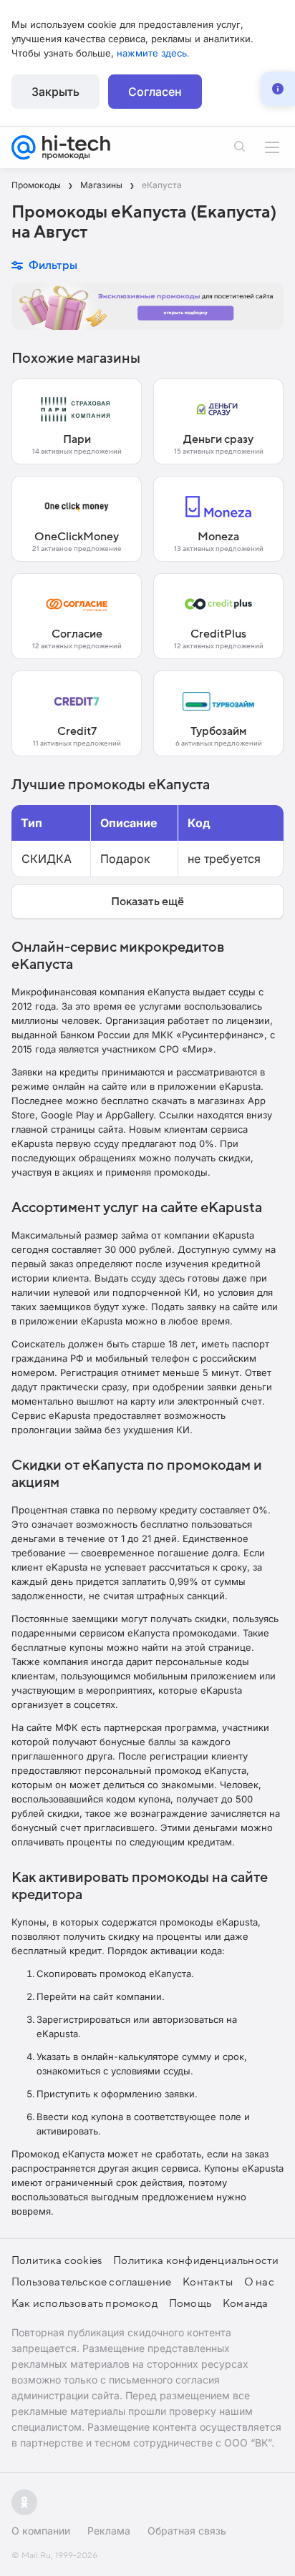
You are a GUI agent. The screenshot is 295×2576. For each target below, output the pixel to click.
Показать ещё (147, 902)
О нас (259, 2282)
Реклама (109, 2531)
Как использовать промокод (84, 2303)
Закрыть (55, 92)
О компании (41, 2531)
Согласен (155, 92)
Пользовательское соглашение (91, 2282)
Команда (245, 2303)
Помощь (190, 2303)
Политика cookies (57, 2260)
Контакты (208, 2282)
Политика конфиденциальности (196, 2260)
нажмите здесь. (153, 53)
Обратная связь (187, 2531)
